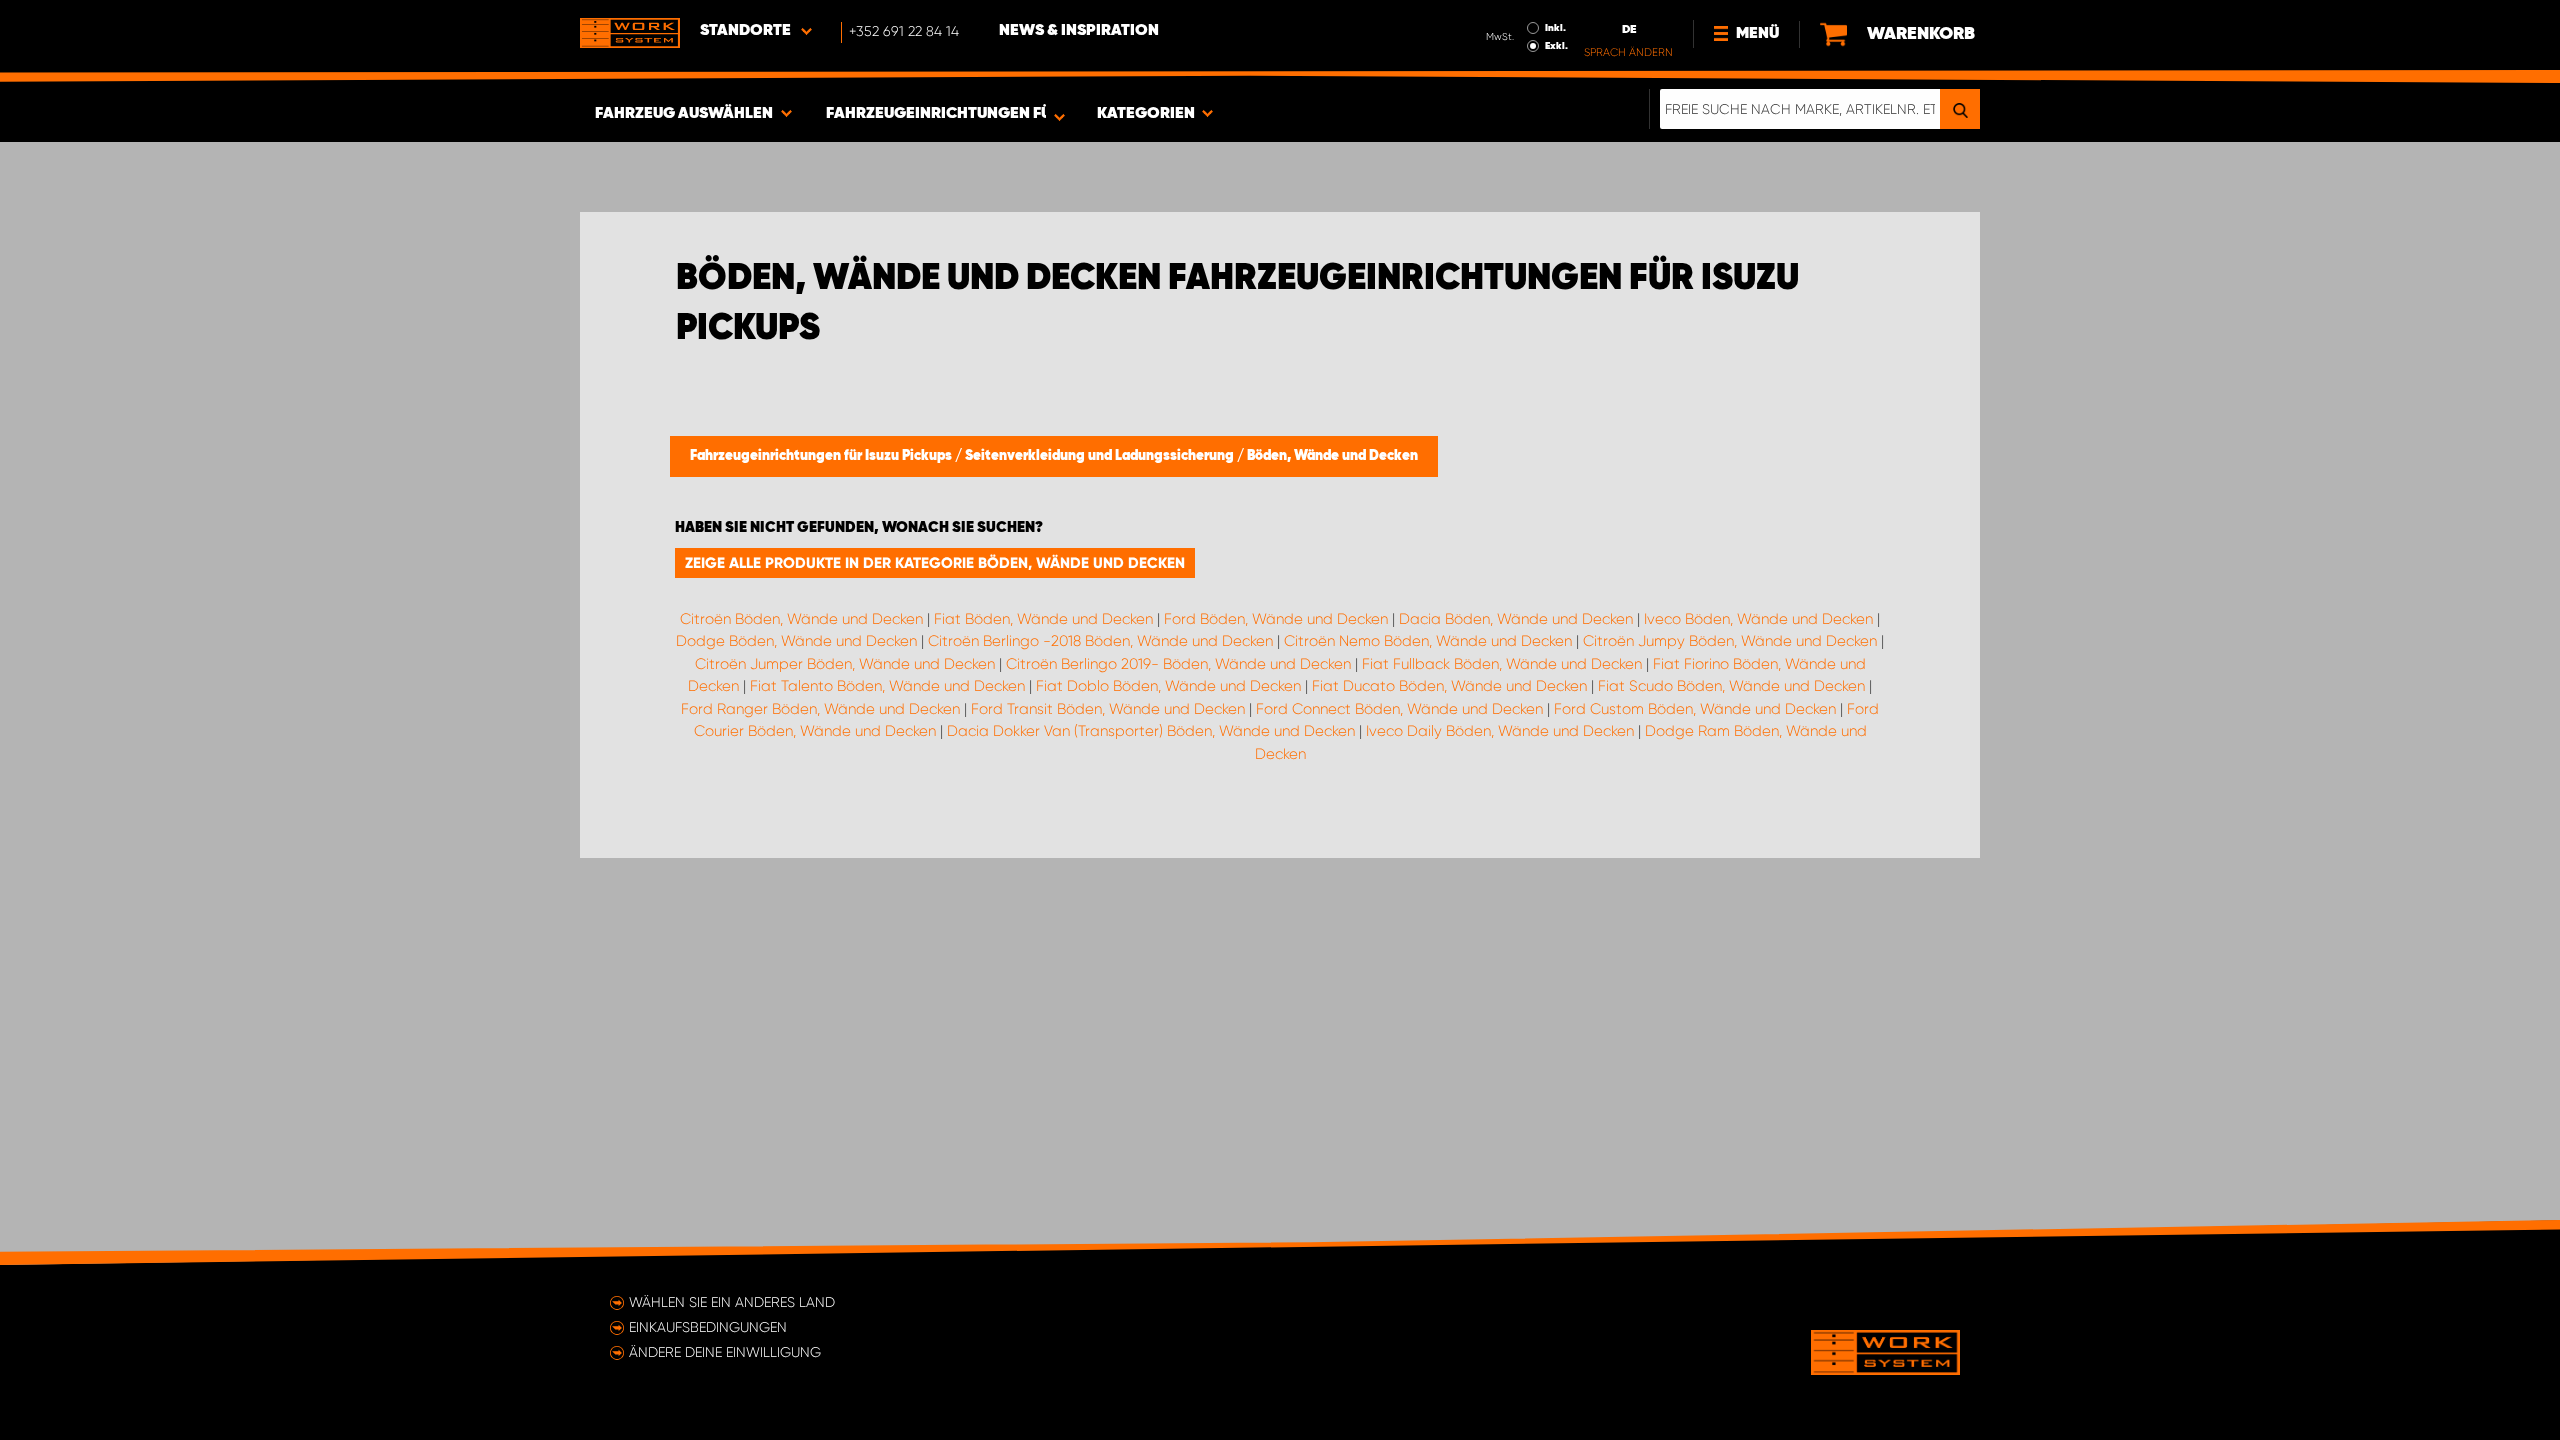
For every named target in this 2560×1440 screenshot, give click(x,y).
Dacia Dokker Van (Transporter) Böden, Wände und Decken (1151, 731)
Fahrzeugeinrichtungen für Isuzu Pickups (822, 456)
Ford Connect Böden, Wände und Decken (1399, 709)
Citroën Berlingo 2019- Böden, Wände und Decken (1178, 664)
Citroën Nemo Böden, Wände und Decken (1428, 641)
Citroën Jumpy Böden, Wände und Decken (1730, 641)
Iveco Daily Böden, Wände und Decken (1500, 731)
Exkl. (1556, 46)
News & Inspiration (1079, 31)
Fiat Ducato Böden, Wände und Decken (1449, 686)
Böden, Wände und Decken (1332, 456)
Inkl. (1555, 28)
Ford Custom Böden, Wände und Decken (1695, 709)
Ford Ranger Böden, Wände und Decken (820, 709)
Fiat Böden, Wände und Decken (1043, 619)
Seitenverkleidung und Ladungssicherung (1101, 456)
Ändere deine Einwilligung (725, 1352)
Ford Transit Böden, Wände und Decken (1108, 709)
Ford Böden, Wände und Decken (1276, 619)
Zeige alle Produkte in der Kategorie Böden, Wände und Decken (935, 563)
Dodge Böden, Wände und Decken (796, 641)
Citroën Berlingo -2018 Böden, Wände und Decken (1100, 641)
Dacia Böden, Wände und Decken (1516, 619)
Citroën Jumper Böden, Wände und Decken (845, 664)
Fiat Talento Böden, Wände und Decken (887, 686)
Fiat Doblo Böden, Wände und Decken (1168, 686)
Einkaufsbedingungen (708, 1327)
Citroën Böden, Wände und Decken (801, 619)
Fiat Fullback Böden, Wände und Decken (1502, 664)
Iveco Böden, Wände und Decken (1758, 619)
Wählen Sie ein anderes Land (732, 1302)
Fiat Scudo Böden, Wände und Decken (1731, 686)
